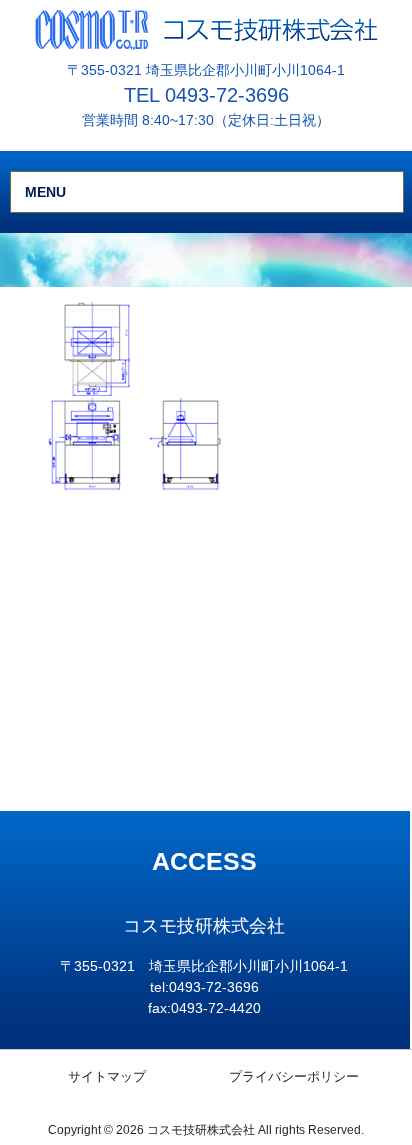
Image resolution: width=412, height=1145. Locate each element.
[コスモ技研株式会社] (206, 29)
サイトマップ (107, 1076)
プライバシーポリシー (294, 1076)
